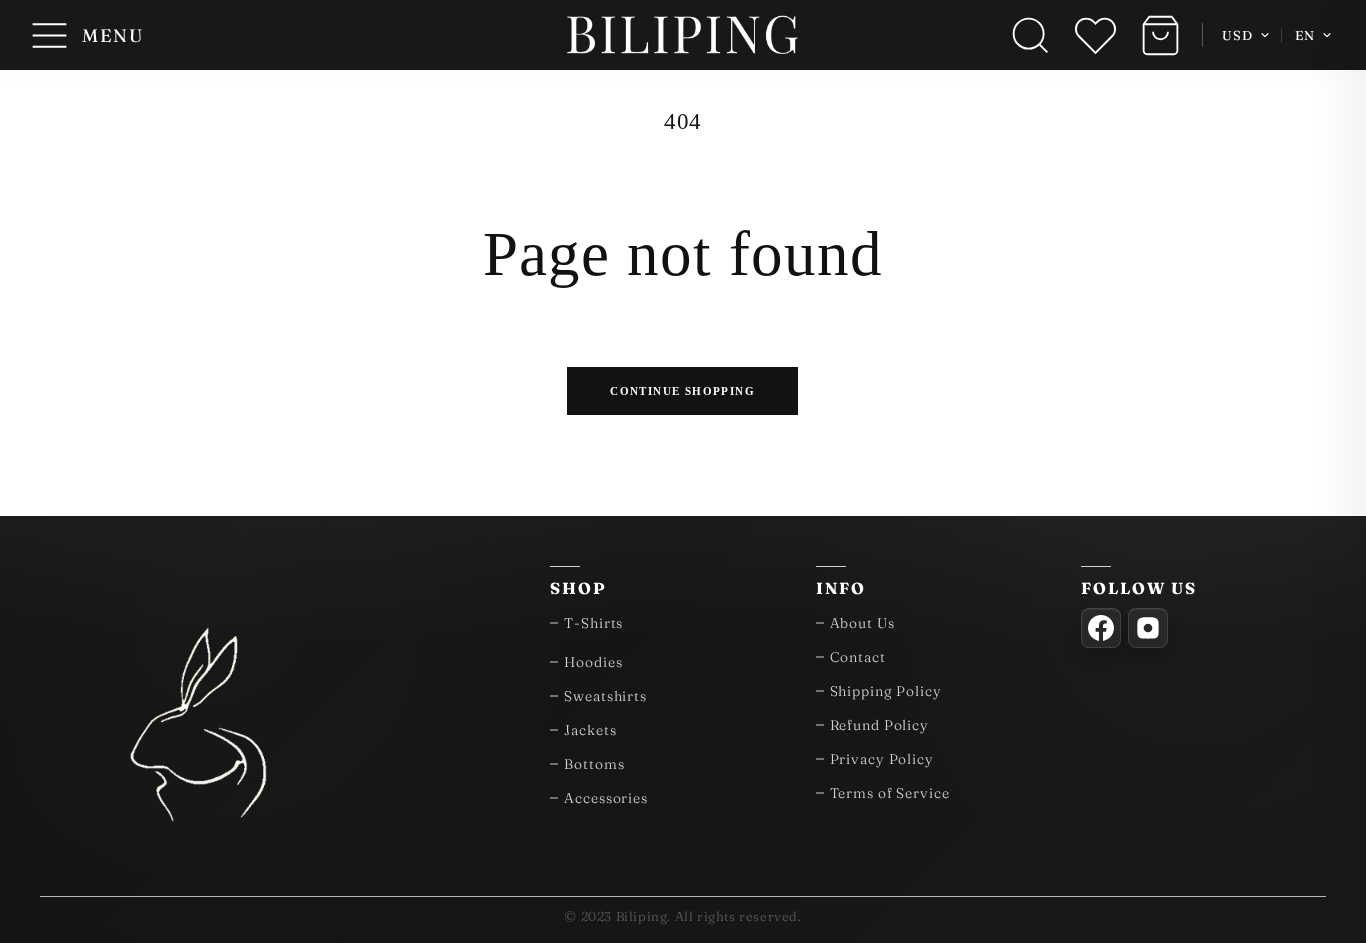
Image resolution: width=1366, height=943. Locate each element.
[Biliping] (683, 35)
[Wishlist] (1095, 35)
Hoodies (593, 662)
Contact (858, 657)
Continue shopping (683, 390)
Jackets (590, 730)
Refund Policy (879, 725)
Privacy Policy (882, 759)
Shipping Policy (886, 691)
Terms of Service (890, 793)
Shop (578, 588)
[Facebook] (1101, 628)
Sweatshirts (605, 696)
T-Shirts (593, 623)
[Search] (1030, 35)
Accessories (606, 798)
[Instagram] (1148, 628)
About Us (862, 623)
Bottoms (594, 764)
